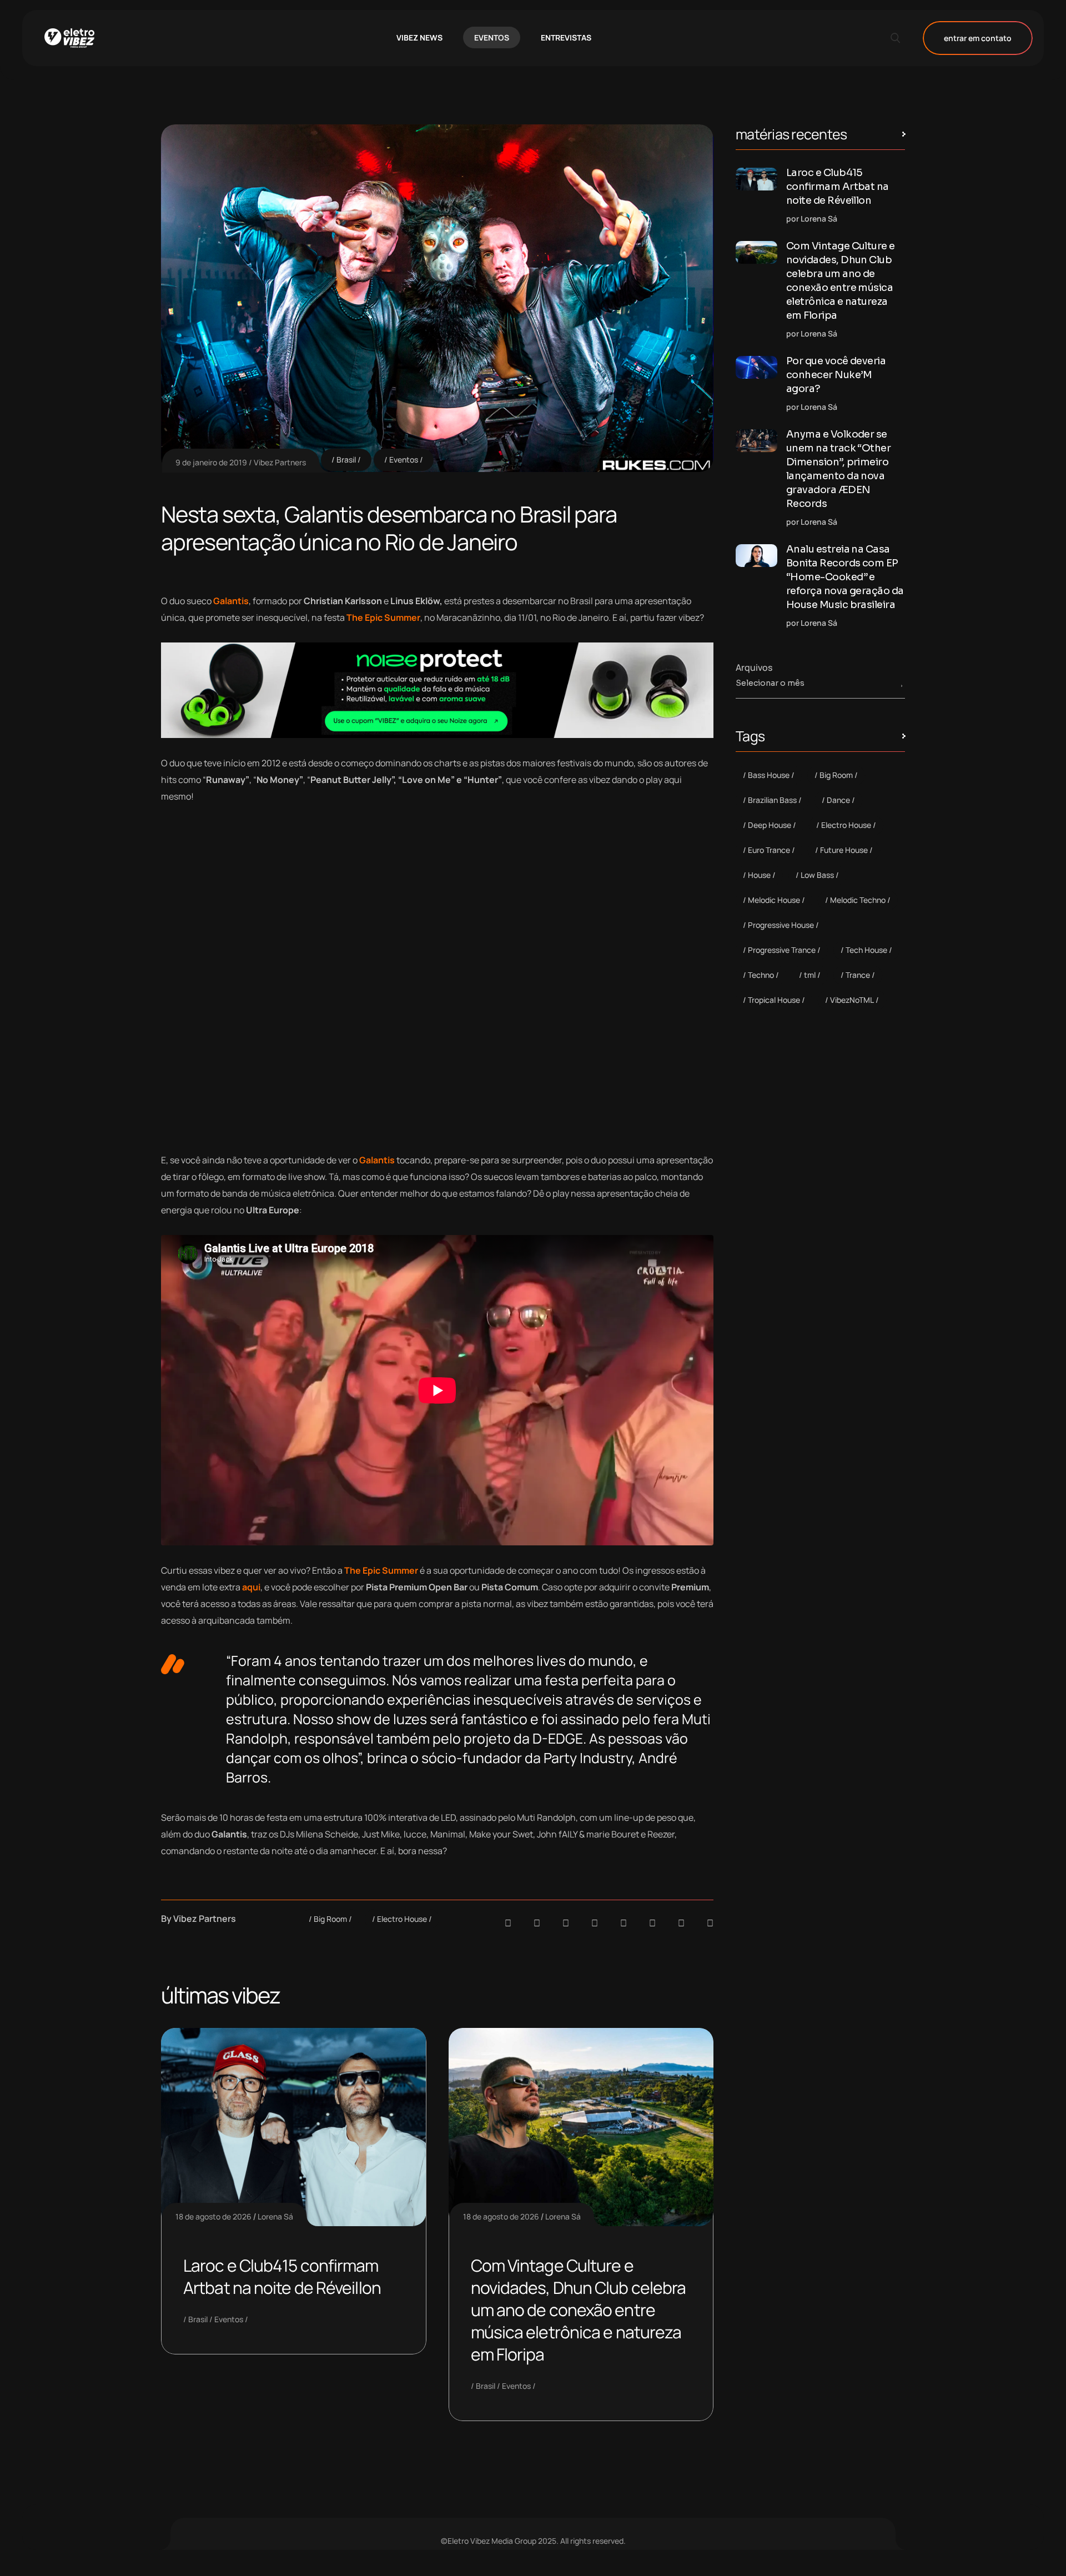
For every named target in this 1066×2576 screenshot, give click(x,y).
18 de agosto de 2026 (213, 2216)
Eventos (404, 460)
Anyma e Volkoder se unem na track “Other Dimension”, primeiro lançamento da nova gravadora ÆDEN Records (838, 469)
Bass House (769, 775)
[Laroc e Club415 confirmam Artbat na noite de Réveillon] (756, 179)
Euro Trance (769, 850)
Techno (761, 975)
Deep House (770, 825)
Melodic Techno (858, 900)
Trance (858, 975)
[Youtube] (710, 1923)
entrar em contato (978, 38)
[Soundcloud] (508, 1923)
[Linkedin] (595, 1923)
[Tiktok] (652, 1923)
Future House (844, 850)
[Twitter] (681, 1923)
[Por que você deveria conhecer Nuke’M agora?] (756, 367)
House (759, 875)
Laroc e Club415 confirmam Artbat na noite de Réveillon (282, 2276)
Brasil (346, 460)
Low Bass (817, 875)
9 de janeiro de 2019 (211, 462)
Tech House (866, 950)
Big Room (330, 1919)
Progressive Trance (782, 950)
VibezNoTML (852, 1000)
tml (810, 975)
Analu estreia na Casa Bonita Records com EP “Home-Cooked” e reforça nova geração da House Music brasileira (845, 577)
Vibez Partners (280, 462)
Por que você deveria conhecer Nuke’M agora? (836, 375)
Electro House (402, 1919)
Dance (838, 800)
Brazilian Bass (772, 800)
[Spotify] (537, 1923)
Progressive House (781, 925)
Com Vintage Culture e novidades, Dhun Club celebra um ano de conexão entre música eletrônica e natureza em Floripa (579, 2310)
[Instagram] (623, 1923)
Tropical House (774, 1000)
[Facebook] (566, 1923)
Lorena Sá (275, 2216)
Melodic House (774, 900)
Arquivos (754, 667)
